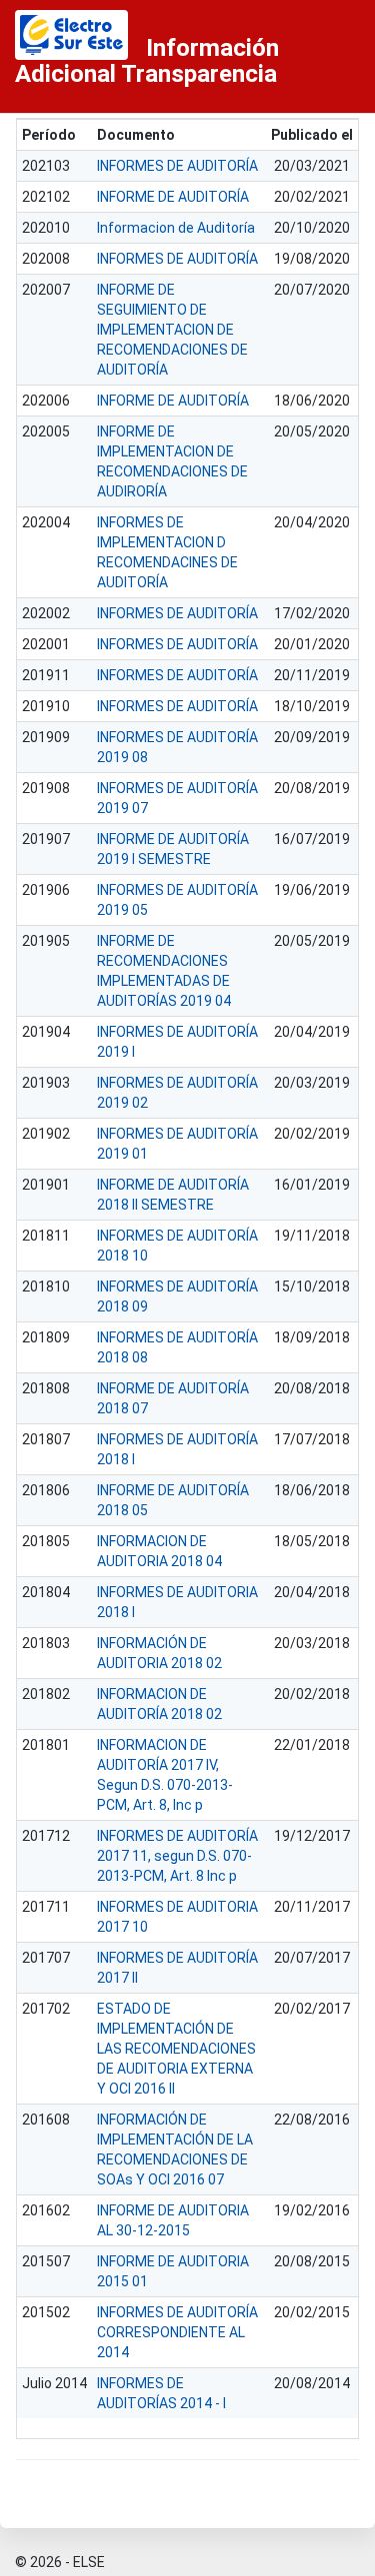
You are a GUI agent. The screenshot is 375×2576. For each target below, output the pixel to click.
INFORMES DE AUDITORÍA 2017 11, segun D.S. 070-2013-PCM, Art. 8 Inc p (177, 1856)
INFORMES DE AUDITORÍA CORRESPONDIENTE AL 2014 (177, 2332)
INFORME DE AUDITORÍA (173, 197)
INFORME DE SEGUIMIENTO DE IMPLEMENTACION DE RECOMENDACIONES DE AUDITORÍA (172, 330)
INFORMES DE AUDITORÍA (177, 166)
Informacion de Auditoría (176, 228)
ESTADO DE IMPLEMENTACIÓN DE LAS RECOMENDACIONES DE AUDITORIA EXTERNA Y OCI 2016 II (176, 2049)
